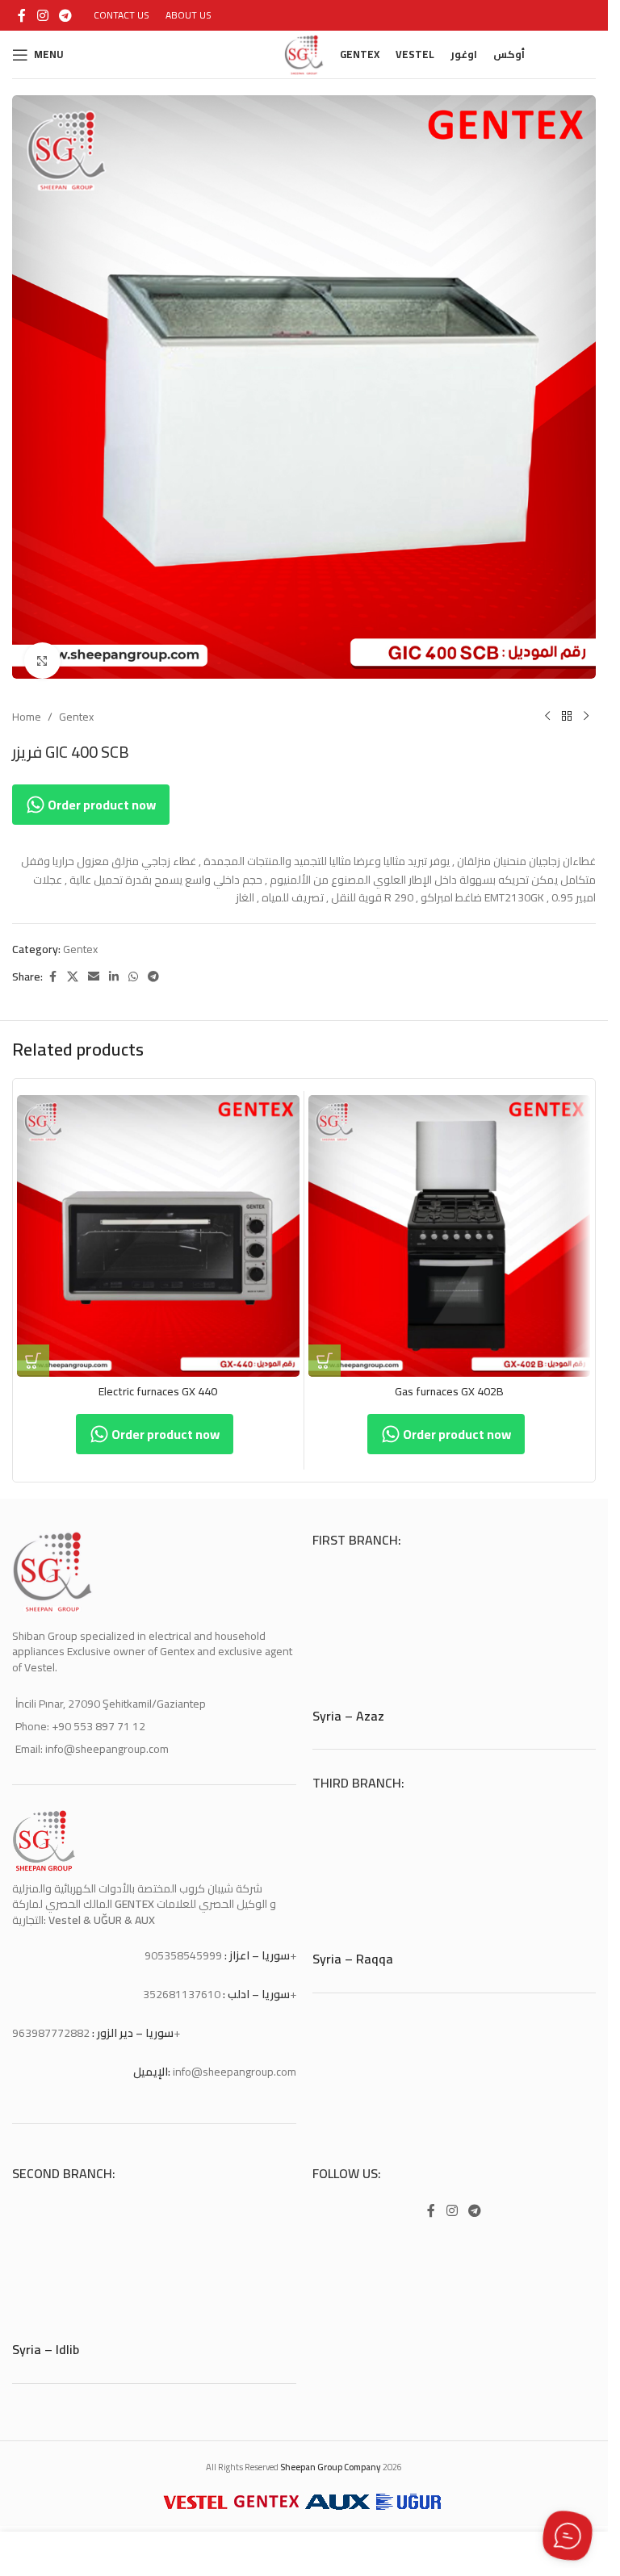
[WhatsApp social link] (133, 965)
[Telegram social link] (65, 15)
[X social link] (73, 965)
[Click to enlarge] (42, 648)
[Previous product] (547, 705)
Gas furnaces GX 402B (449, 1379)
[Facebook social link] (22, 15)
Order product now (101, 792)
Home (27, 705)
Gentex (76, 705)
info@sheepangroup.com (235, 2060)
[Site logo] (304, 53)
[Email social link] (94, 965)
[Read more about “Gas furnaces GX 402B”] (325, 1349)
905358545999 (183, 1943)
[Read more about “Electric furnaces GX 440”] (33, 1349)
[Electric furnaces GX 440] (158, 1224)
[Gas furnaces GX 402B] (450, 1224)
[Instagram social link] (42, 15)
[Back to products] (567, 705)
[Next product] (586, 705)
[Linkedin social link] (114, 965)
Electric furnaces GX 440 (158, 1379)
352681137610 (182, 1982)
